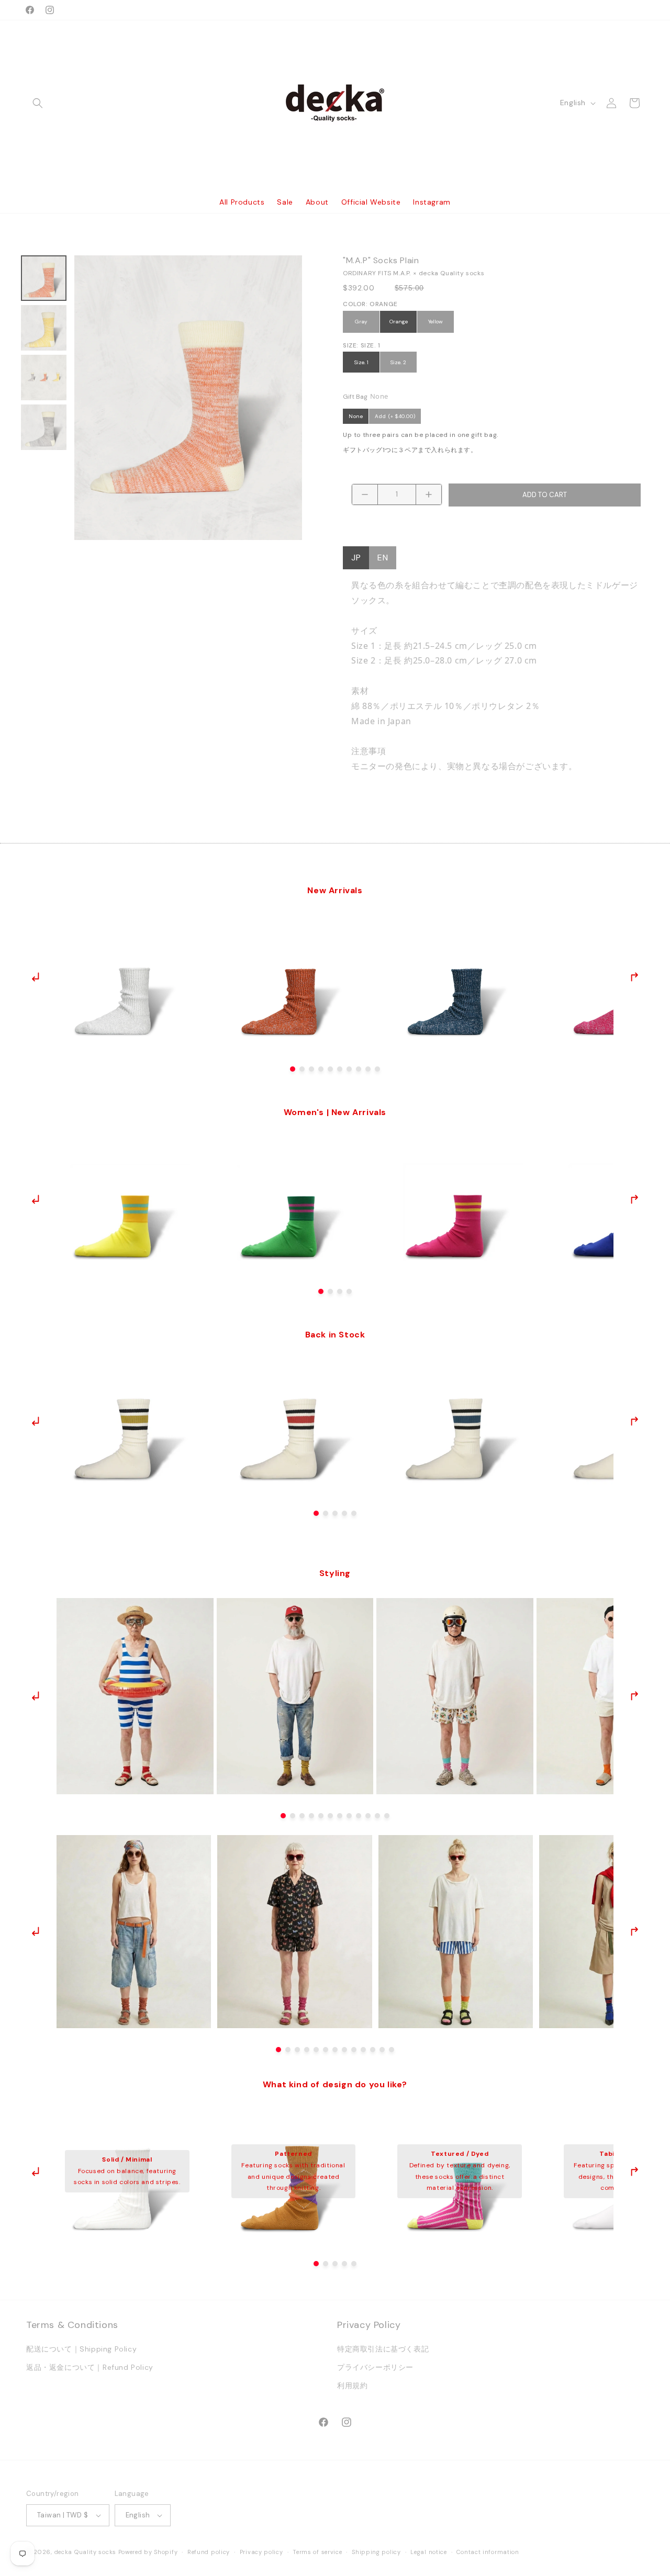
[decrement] (365, 494)
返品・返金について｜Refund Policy (90, 2367)
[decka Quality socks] (335, 103)
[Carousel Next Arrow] (634, 977)
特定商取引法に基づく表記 (383, 2349)
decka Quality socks (85, 2552)
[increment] (429, 494)
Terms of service (317, 2552)
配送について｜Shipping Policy (81, 2349)
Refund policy (209, 2552)
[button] (38, 103)
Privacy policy (261, 2552)
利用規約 (352, 2386)
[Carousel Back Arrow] (36, 977)
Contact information (488, 2552)
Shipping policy (376, 2552)
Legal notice (428, 2552)
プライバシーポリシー (375, 2367)
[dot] (293, 1069)
